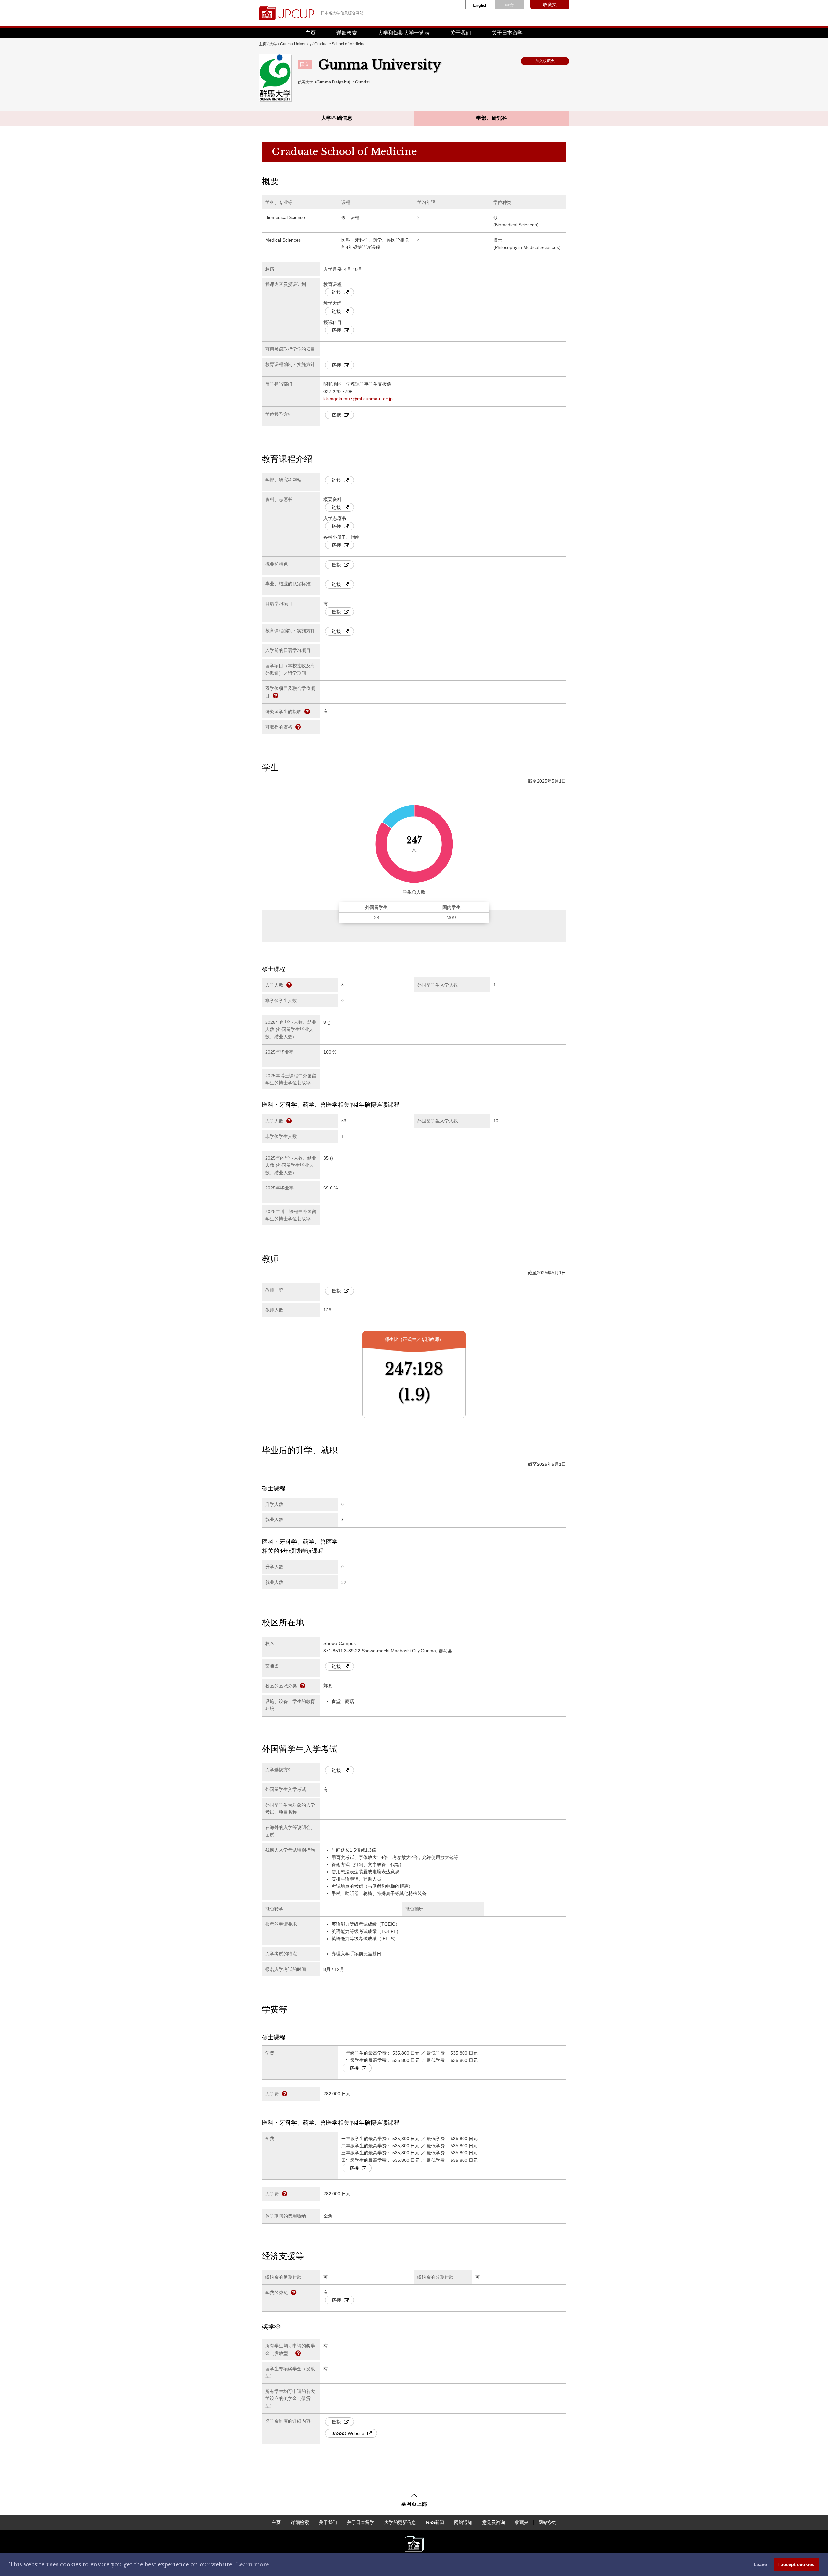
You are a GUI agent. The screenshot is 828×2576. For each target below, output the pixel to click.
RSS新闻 (435, 2522)
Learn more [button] (253, 2564)
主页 (310, 33)
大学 (273, 44)
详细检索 (347, 33)
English (480, 5)
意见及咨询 (494, 2522)
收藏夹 (550, 5)
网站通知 (463, 2522)
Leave (760, 2564)
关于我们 (461, 33)
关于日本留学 (507, 33)
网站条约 (548, 2522)
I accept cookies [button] (796, 2564)
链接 (336, 292)
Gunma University (296, 44)
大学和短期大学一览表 (404, 33)
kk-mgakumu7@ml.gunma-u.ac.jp (358, 399)
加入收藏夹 (545, 61)
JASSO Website (348, 2433)
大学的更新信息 (400, 2522)
